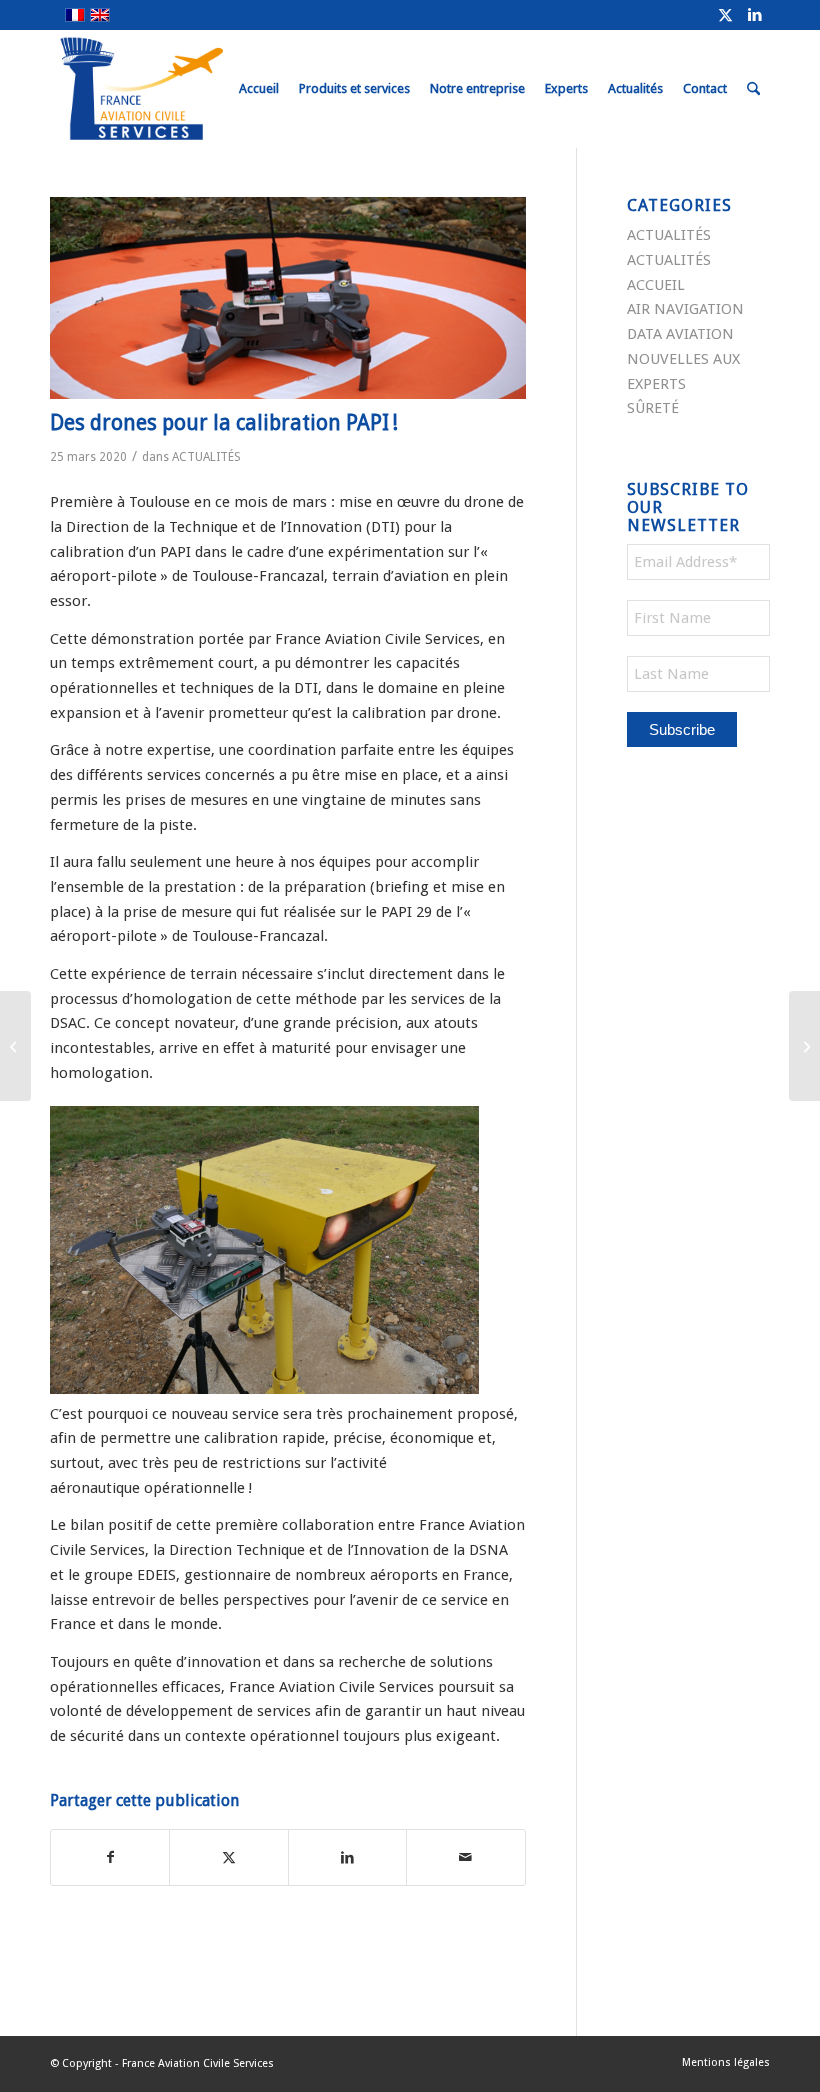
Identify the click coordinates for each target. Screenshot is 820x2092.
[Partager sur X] (228, 1857)
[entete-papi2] (288, 298)
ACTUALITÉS (206, 457)
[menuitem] (259, 89)
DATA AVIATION (680, 334)
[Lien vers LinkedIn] (755, 15)
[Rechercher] (753, 89)
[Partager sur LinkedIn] (347, 1857)
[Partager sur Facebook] (110, 1857)
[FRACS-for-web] (178, 89)
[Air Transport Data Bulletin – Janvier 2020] (15, 1046)
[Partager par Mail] (465, 1857)
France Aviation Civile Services (198, 2063)
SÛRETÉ (653, 408)
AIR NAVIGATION (685, 309)
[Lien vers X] (725, 15)
